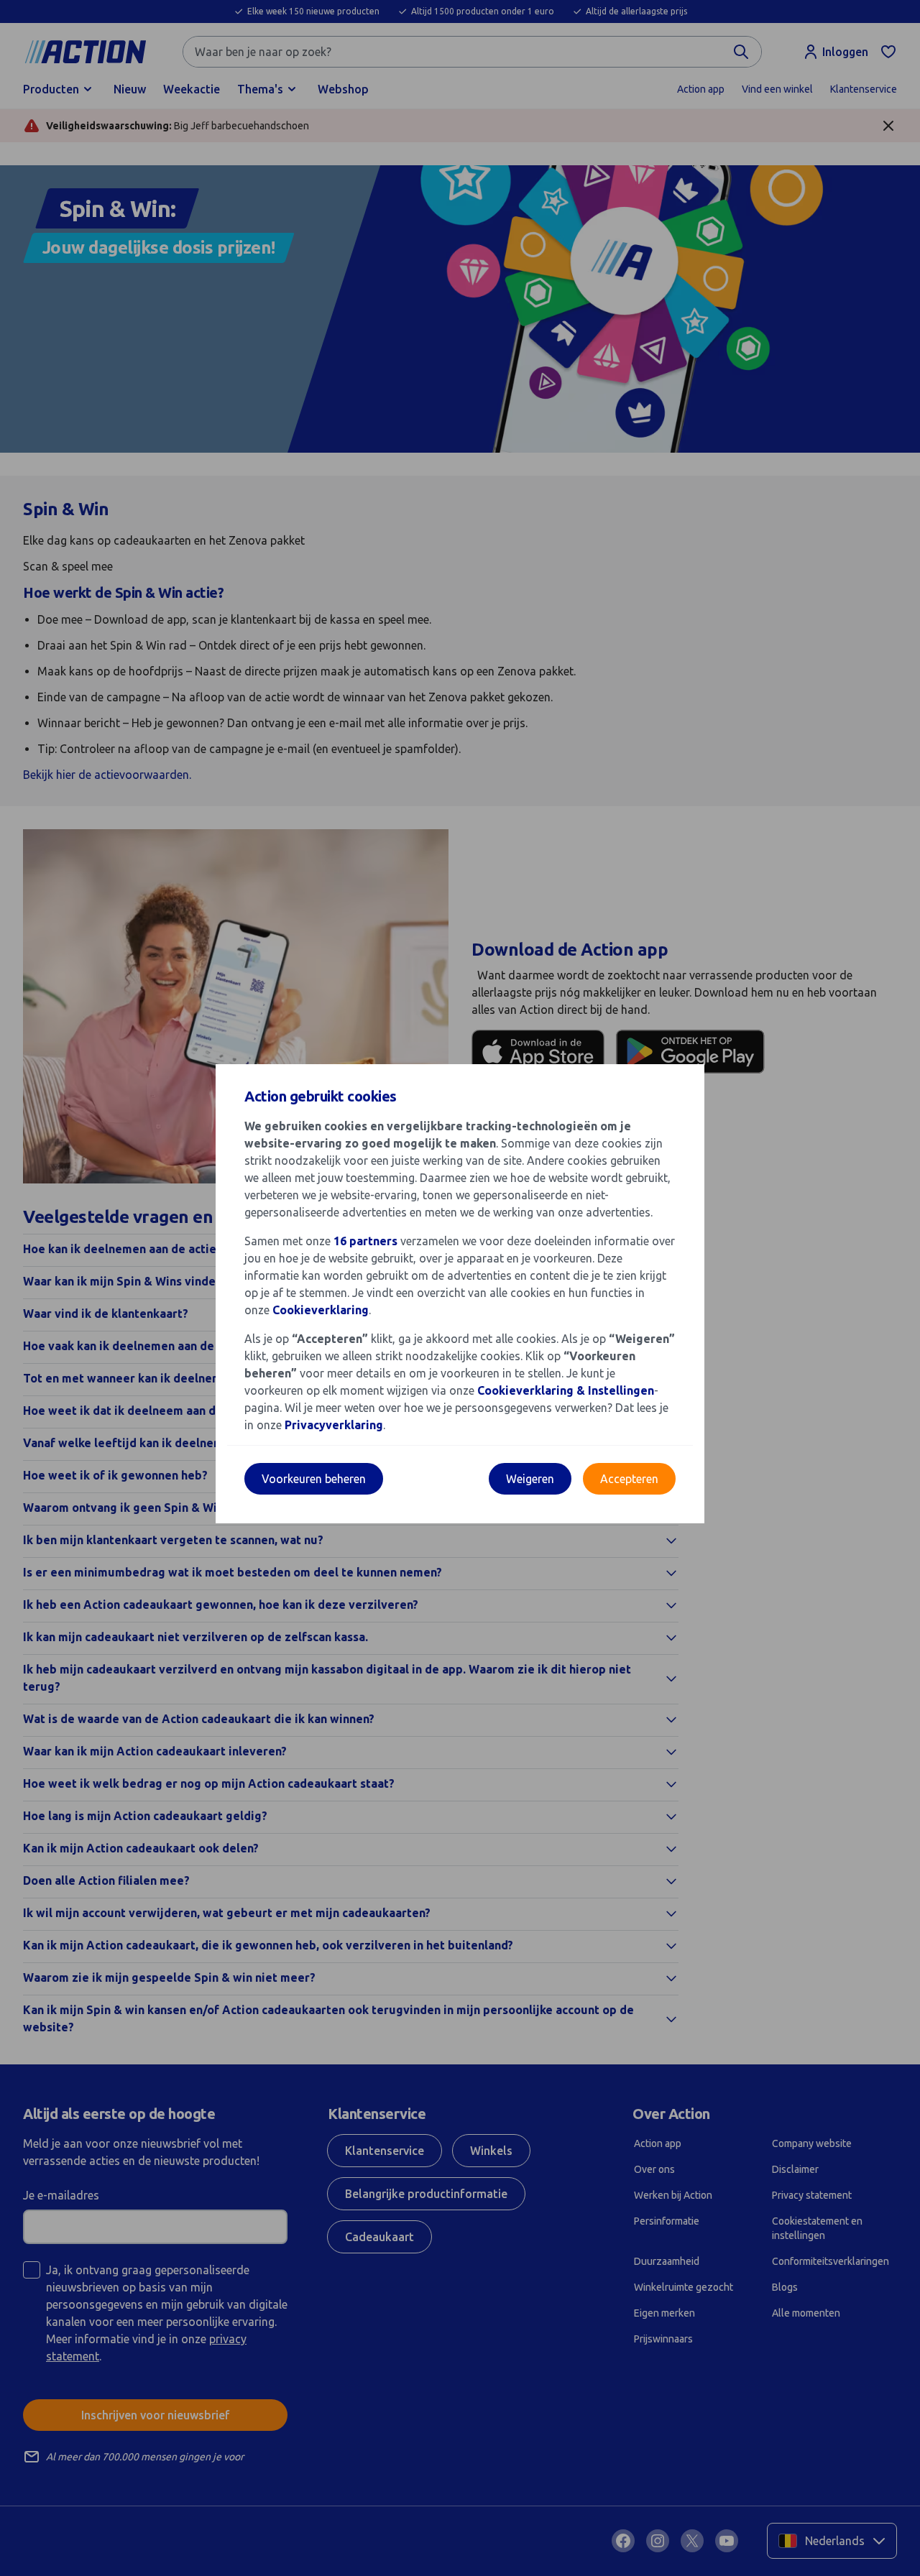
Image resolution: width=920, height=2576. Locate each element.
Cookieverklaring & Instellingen (566, 1390)
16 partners (365, 1241)
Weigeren (530, 1479)
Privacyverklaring (334, 1425)
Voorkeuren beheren (314, 1479)
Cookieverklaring (321, 1310)
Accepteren (629, 1479)
